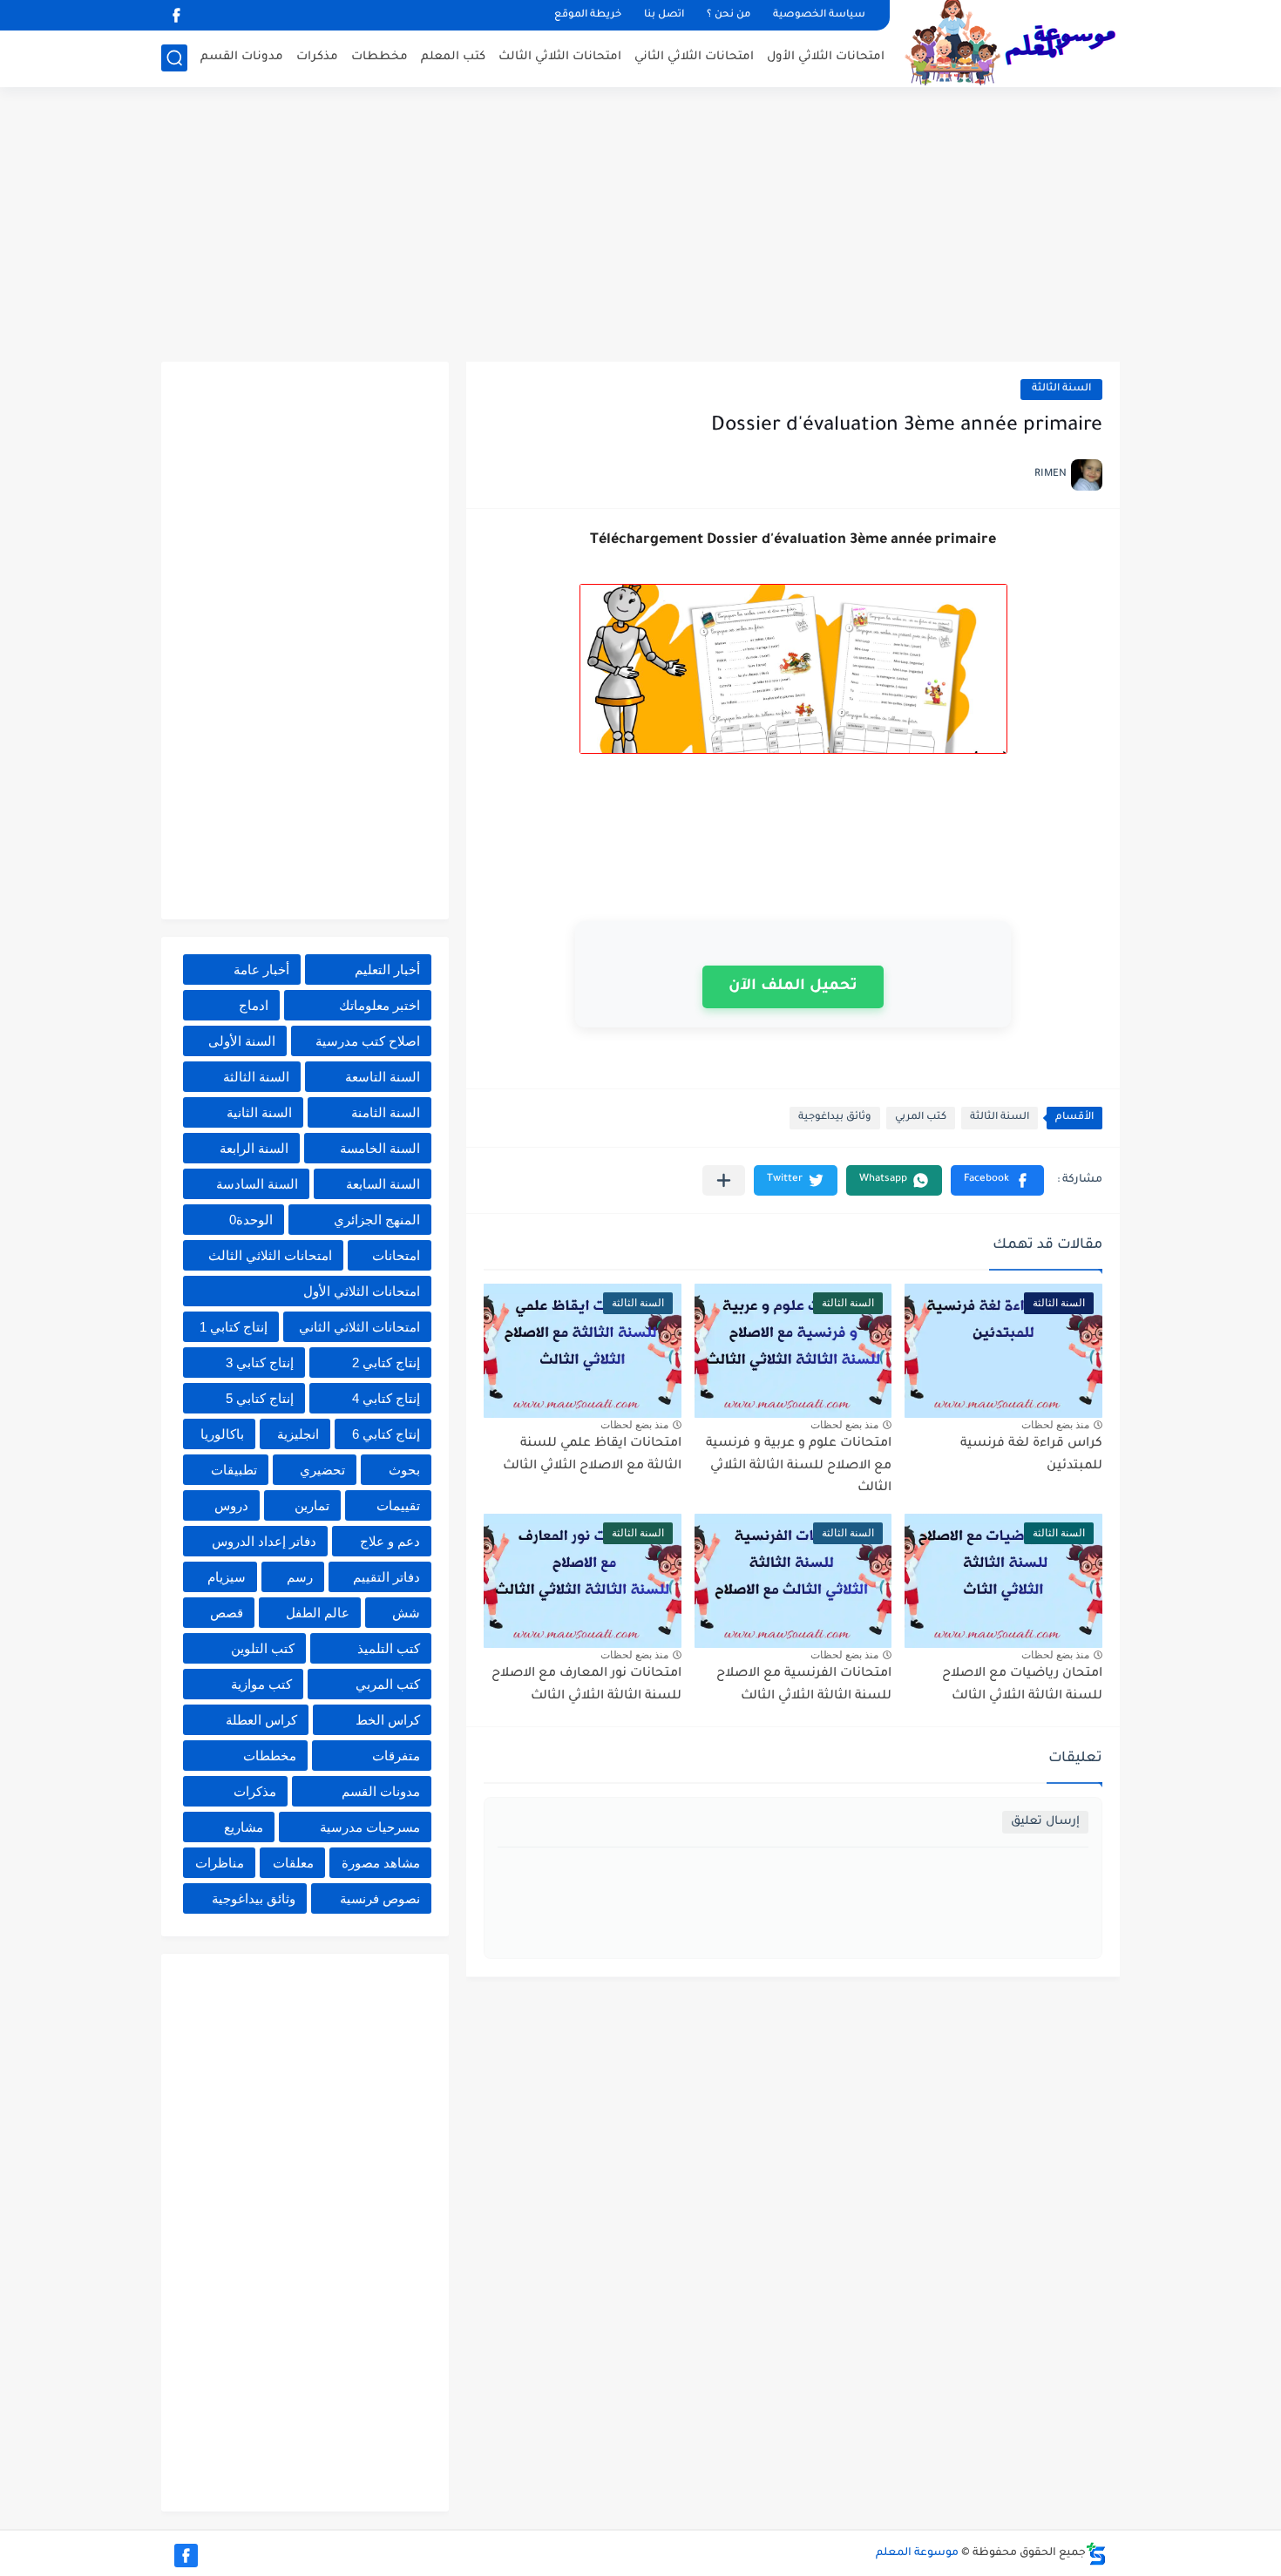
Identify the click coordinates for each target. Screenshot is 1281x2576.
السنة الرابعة (254, 1148)
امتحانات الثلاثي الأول (826, 57)
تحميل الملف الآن (793, 987)
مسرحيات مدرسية (370, 1827)
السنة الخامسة (380, 1148)
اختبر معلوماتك (380, 1005)
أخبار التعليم (387, 969)
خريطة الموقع (588, 15)
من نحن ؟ (729, 15)
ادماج (254, 1005)
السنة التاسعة (383, 1077)
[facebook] (176, 15)
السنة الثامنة (386, 1112)
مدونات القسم (242, 57)
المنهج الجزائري (377, 1220)
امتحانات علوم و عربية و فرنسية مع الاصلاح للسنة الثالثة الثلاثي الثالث (799, 1466)
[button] (997, 1180)
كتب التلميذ (389, 1648)
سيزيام (227, 1577)
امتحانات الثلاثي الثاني (694, 57)
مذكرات (317, 57)
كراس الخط (388, 1720)
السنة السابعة (383, 1184)
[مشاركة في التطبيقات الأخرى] (724, 1180)
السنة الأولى (242, 1041)
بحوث (404, 1470)
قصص (227, 1613)
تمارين (312, 1505)
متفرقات (396, 1756)
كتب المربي (921, 1118)
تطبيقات (234, 1470)
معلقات (293, 1863)
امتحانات (396, 1255)
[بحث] (174, 58)
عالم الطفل (318, 1613)
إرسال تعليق (1045, 1822)
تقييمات (398, 1505)
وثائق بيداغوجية (835, 1118)
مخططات (380, 57)
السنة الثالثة (1061, 389)
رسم (300, 1577)
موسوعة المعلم (917, 2553)
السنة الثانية (259, 1112)
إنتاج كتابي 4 (386, 1398)
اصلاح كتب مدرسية (368, 1041)
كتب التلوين (263, 1648)
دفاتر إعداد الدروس (264, 1541)
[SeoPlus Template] (1096, 2554)
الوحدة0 (251, 1220)
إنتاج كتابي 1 (234, 1327)
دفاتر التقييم (386, 1577)
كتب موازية (261, 1684)
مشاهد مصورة (381, 1863)
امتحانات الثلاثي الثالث (560, 57)
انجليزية (298, 1434)
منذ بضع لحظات (1055, 1425)
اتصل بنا (664, 15)
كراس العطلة (261, 1720)
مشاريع (244, 1827)
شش (406, 1613)
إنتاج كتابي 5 (260, 1398)
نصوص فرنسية (380, 1898)
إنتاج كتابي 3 (260, 1363)
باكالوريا (222, 1434)
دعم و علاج (390, 1541)
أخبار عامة (261, 969)
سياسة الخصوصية (819, 15)
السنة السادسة (257, 1184)
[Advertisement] (640, 227)
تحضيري (322, 1470)
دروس (231, 1505)
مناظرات (220, 1863)
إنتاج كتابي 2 (386, 1363)
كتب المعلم (453, 57)
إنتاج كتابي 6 (386, 1434)
